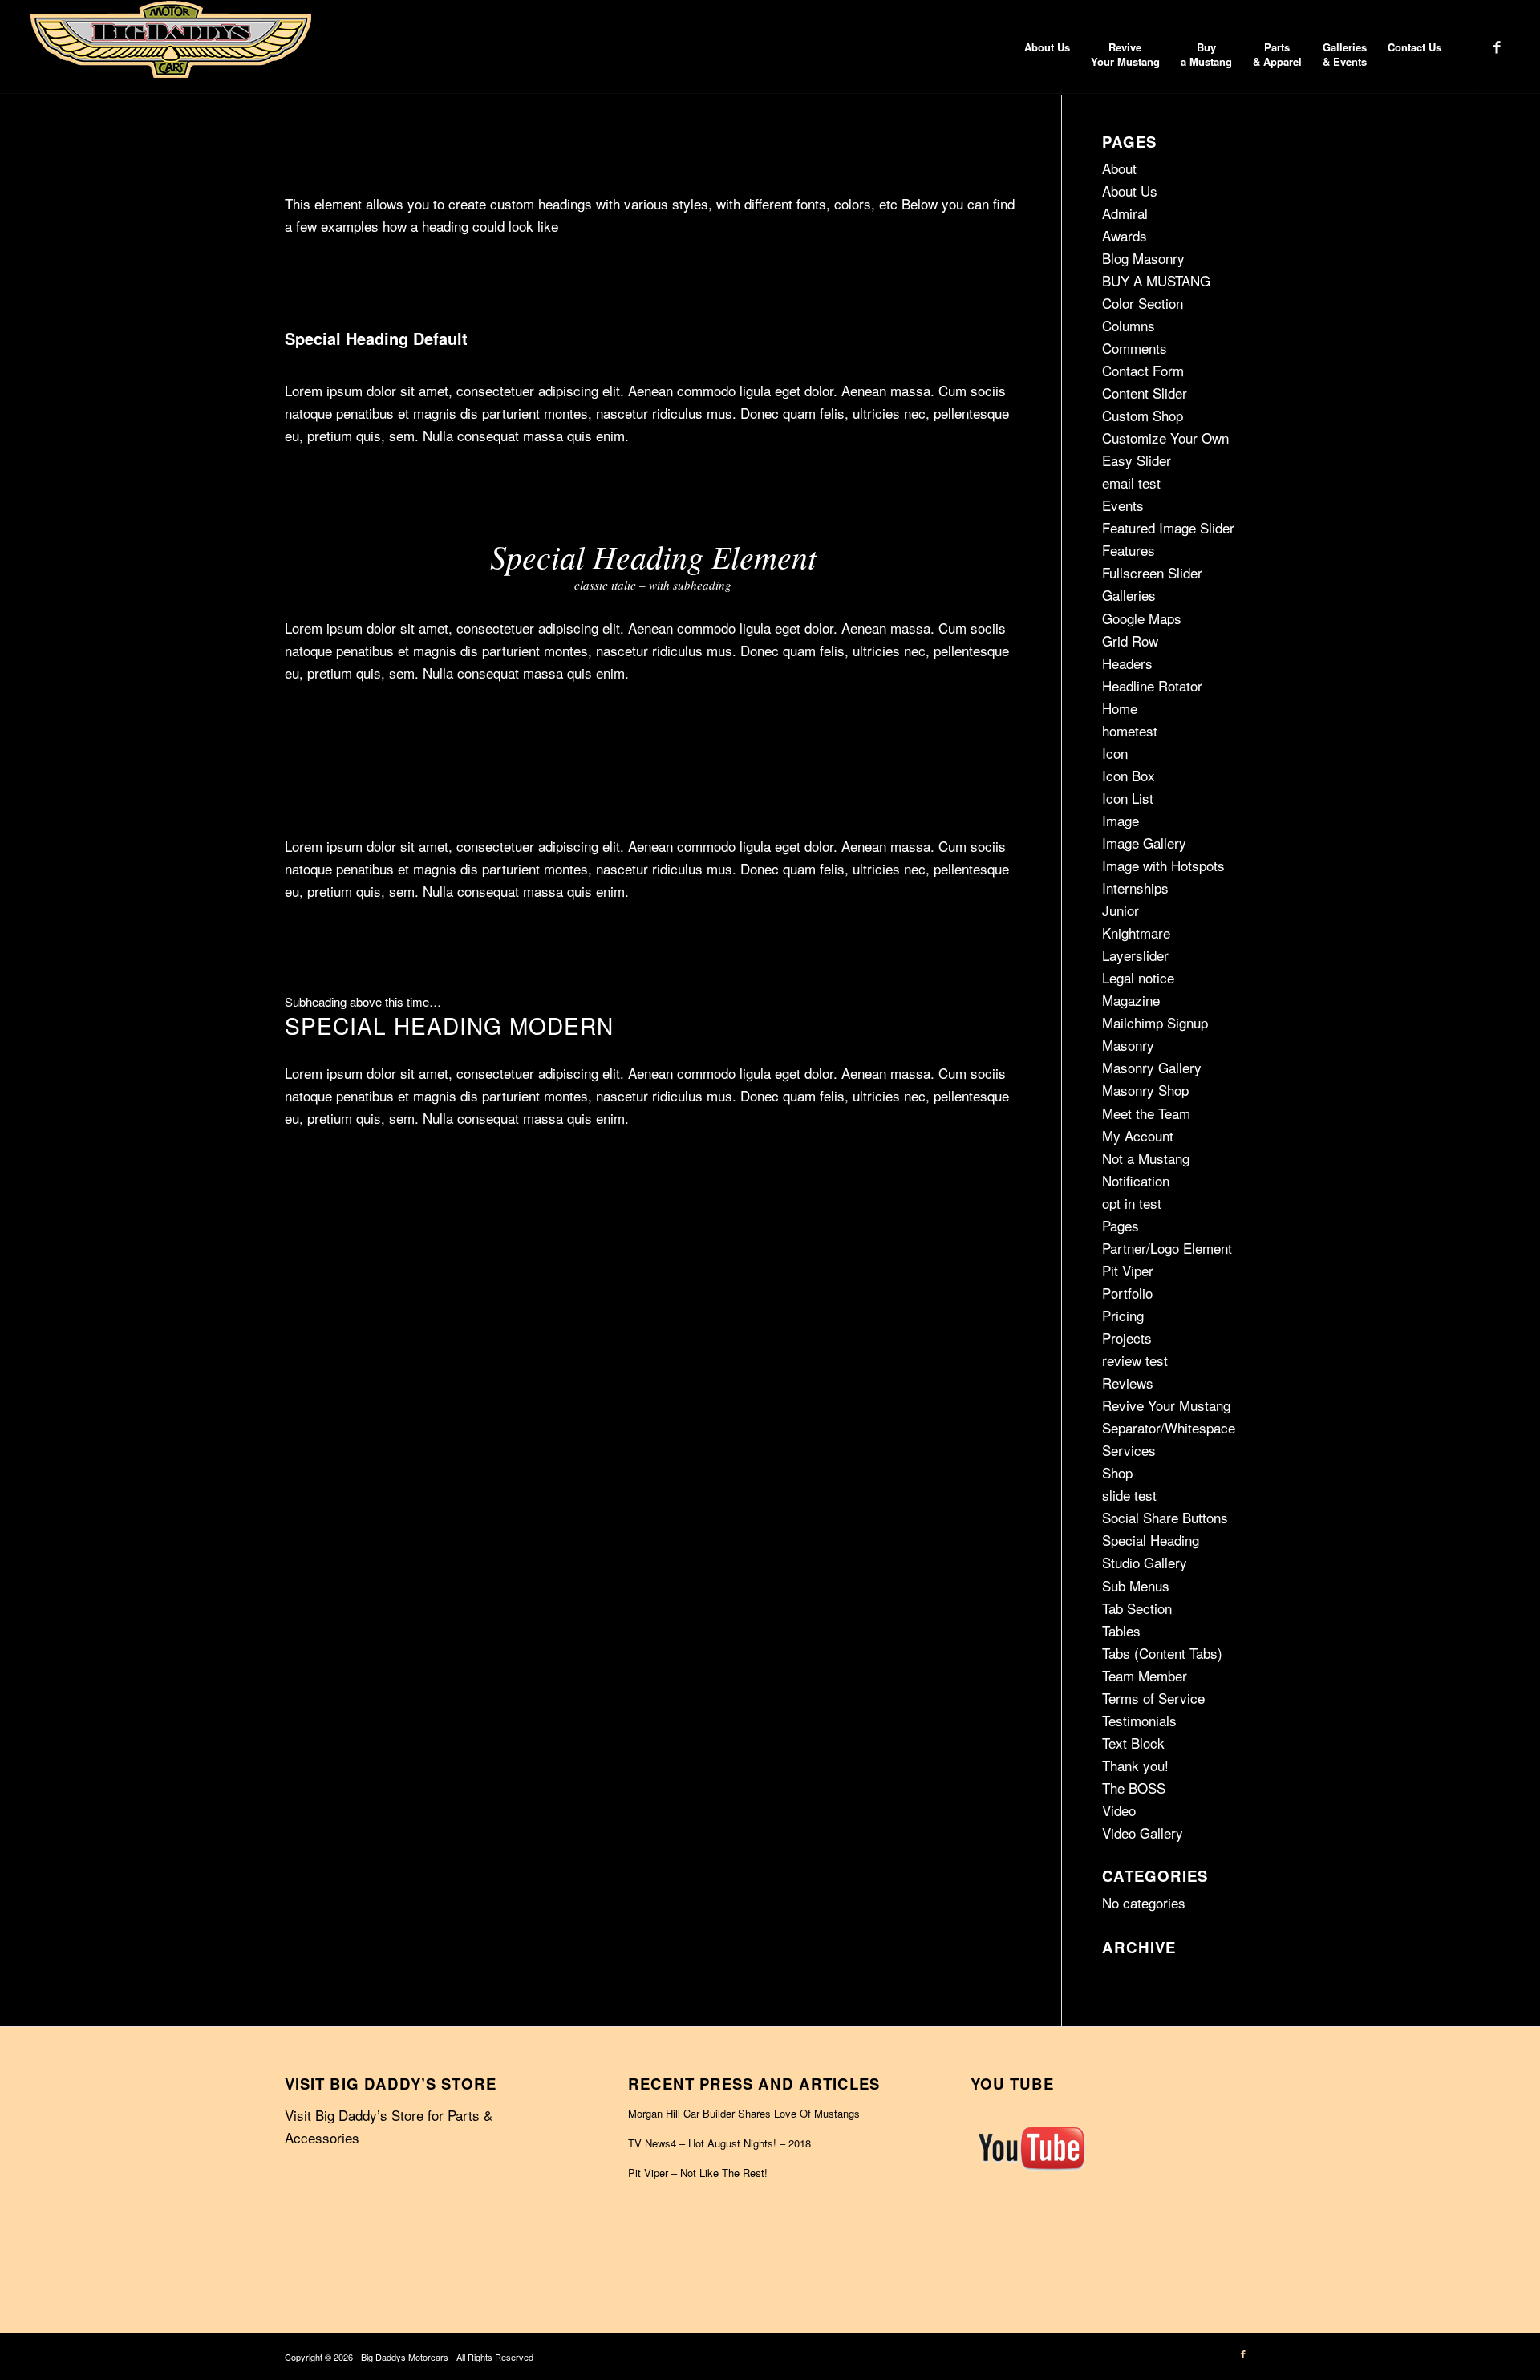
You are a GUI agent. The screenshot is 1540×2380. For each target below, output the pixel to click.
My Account (1138, 1135)
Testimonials (1139, 1720)
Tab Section (1137, 1608)
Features (1129, 550)
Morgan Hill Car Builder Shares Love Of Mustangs (744, 2113)
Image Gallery (1144, 843)
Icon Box (1129, 775)
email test (1131, 482)
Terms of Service (1153, 1698)
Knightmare (1136, 933)
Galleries (1129, 595)
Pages (1121, 1225)
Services (1129, 1450)
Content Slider (1145, 393)
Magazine (1131, 1000)
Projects (1127, 1338)
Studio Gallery (1145, 1562)
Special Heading (1151, 1540)
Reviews (1128, 1383)
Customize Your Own (1165, 438)
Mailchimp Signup (1155, 1022)
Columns (1129, 325)
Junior (1121, 910)
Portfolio (1127, 1293)
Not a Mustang (1146, 1158)
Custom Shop (1143, 415)
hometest (1130, 730)
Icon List (1128, 798)
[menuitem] (1047, 47)
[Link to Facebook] (1497, 47)
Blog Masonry (1143, 258)
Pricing (1123, 1315)
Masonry (1128, 1045)
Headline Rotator (1152, 685)
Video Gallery (1143, 1833)
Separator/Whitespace (1169, 1427)
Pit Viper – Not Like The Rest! (698, 2173)
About (1119, 168)
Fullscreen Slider (1152, 572)
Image (1121, 820)
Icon (1115, 753)
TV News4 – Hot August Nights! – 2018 (719, 2143)
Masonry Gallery (1152, 1067)
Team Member (1145, 1675)
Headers (1127, 663)
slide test (1129, 1495)
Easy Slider (1137, 460)
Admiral (1125, 213)
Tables (1121, 1630)
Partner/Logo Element (1167, 1248)
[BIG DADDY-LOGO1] (171, 47)
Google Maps (1142, 618)
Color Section (1143, 303)
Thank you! (1135, 1765)
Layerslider (1135, 955)
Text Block (1133, 1743)
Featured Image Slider (1168, 527)
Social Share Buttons (1165, 1517)
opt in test (1132, 1203)
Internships (1135, 888)
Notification (1136, 1180)
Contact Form (1143, 370)
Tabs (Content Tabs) (1162, 1653)
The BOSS (1134, 1788)
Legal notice (1138, 977)
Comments (1135, 348)
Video (1119, 1810)
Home (1120, 708)
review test (1135, 1360)
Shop (1117, 1472)
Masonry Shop (1145, 1090)
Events (1123, 505)
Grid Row (1130, 641)
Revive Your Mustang (1166, 1405)
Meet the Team (1146, 1113)
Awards (1125, 235)
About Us (1130, 191)
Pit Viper (1128, 1270)
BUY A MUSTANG (1156, 280)
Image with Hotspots (1163, 865)
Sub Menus (1136, 1585)
